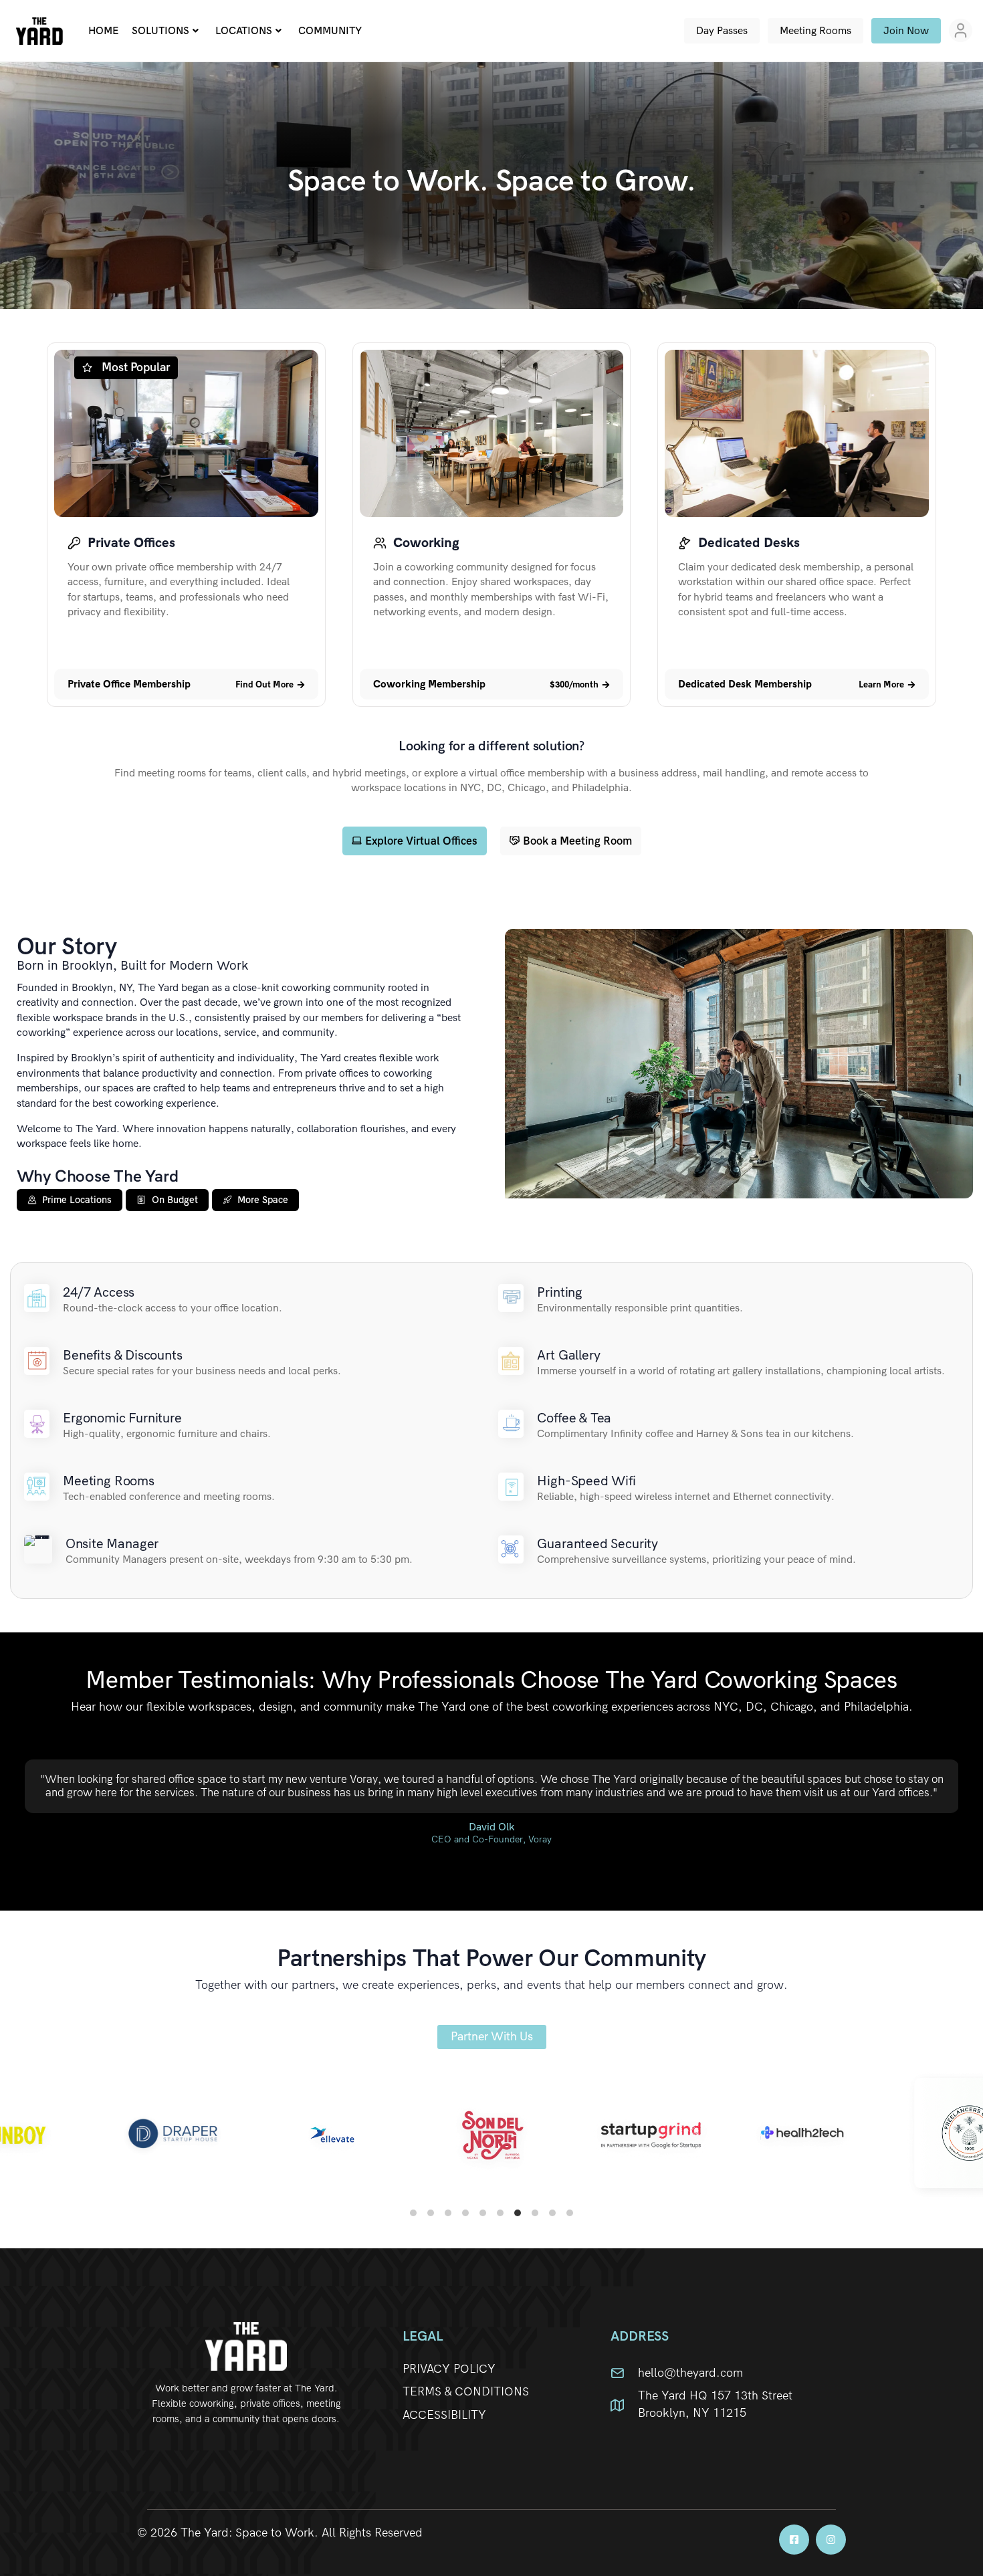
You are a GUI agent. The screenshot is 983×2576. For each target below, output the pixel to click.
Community (330, 30)
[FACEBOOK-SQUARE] (794, 2540)
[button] (129, 684)
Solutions (160, 30)
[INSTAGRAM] (831, 2540)
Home (103, 30)
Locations (244, 30)
